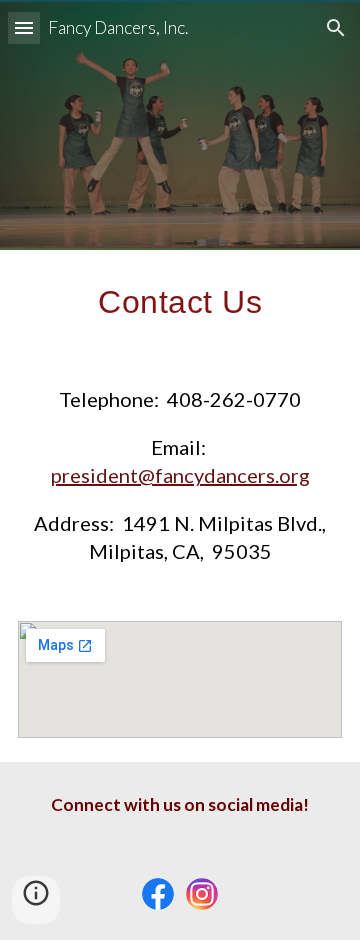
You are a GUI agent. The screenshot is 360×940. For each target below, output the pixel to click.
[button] (24, 27)
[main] (180, 301)
